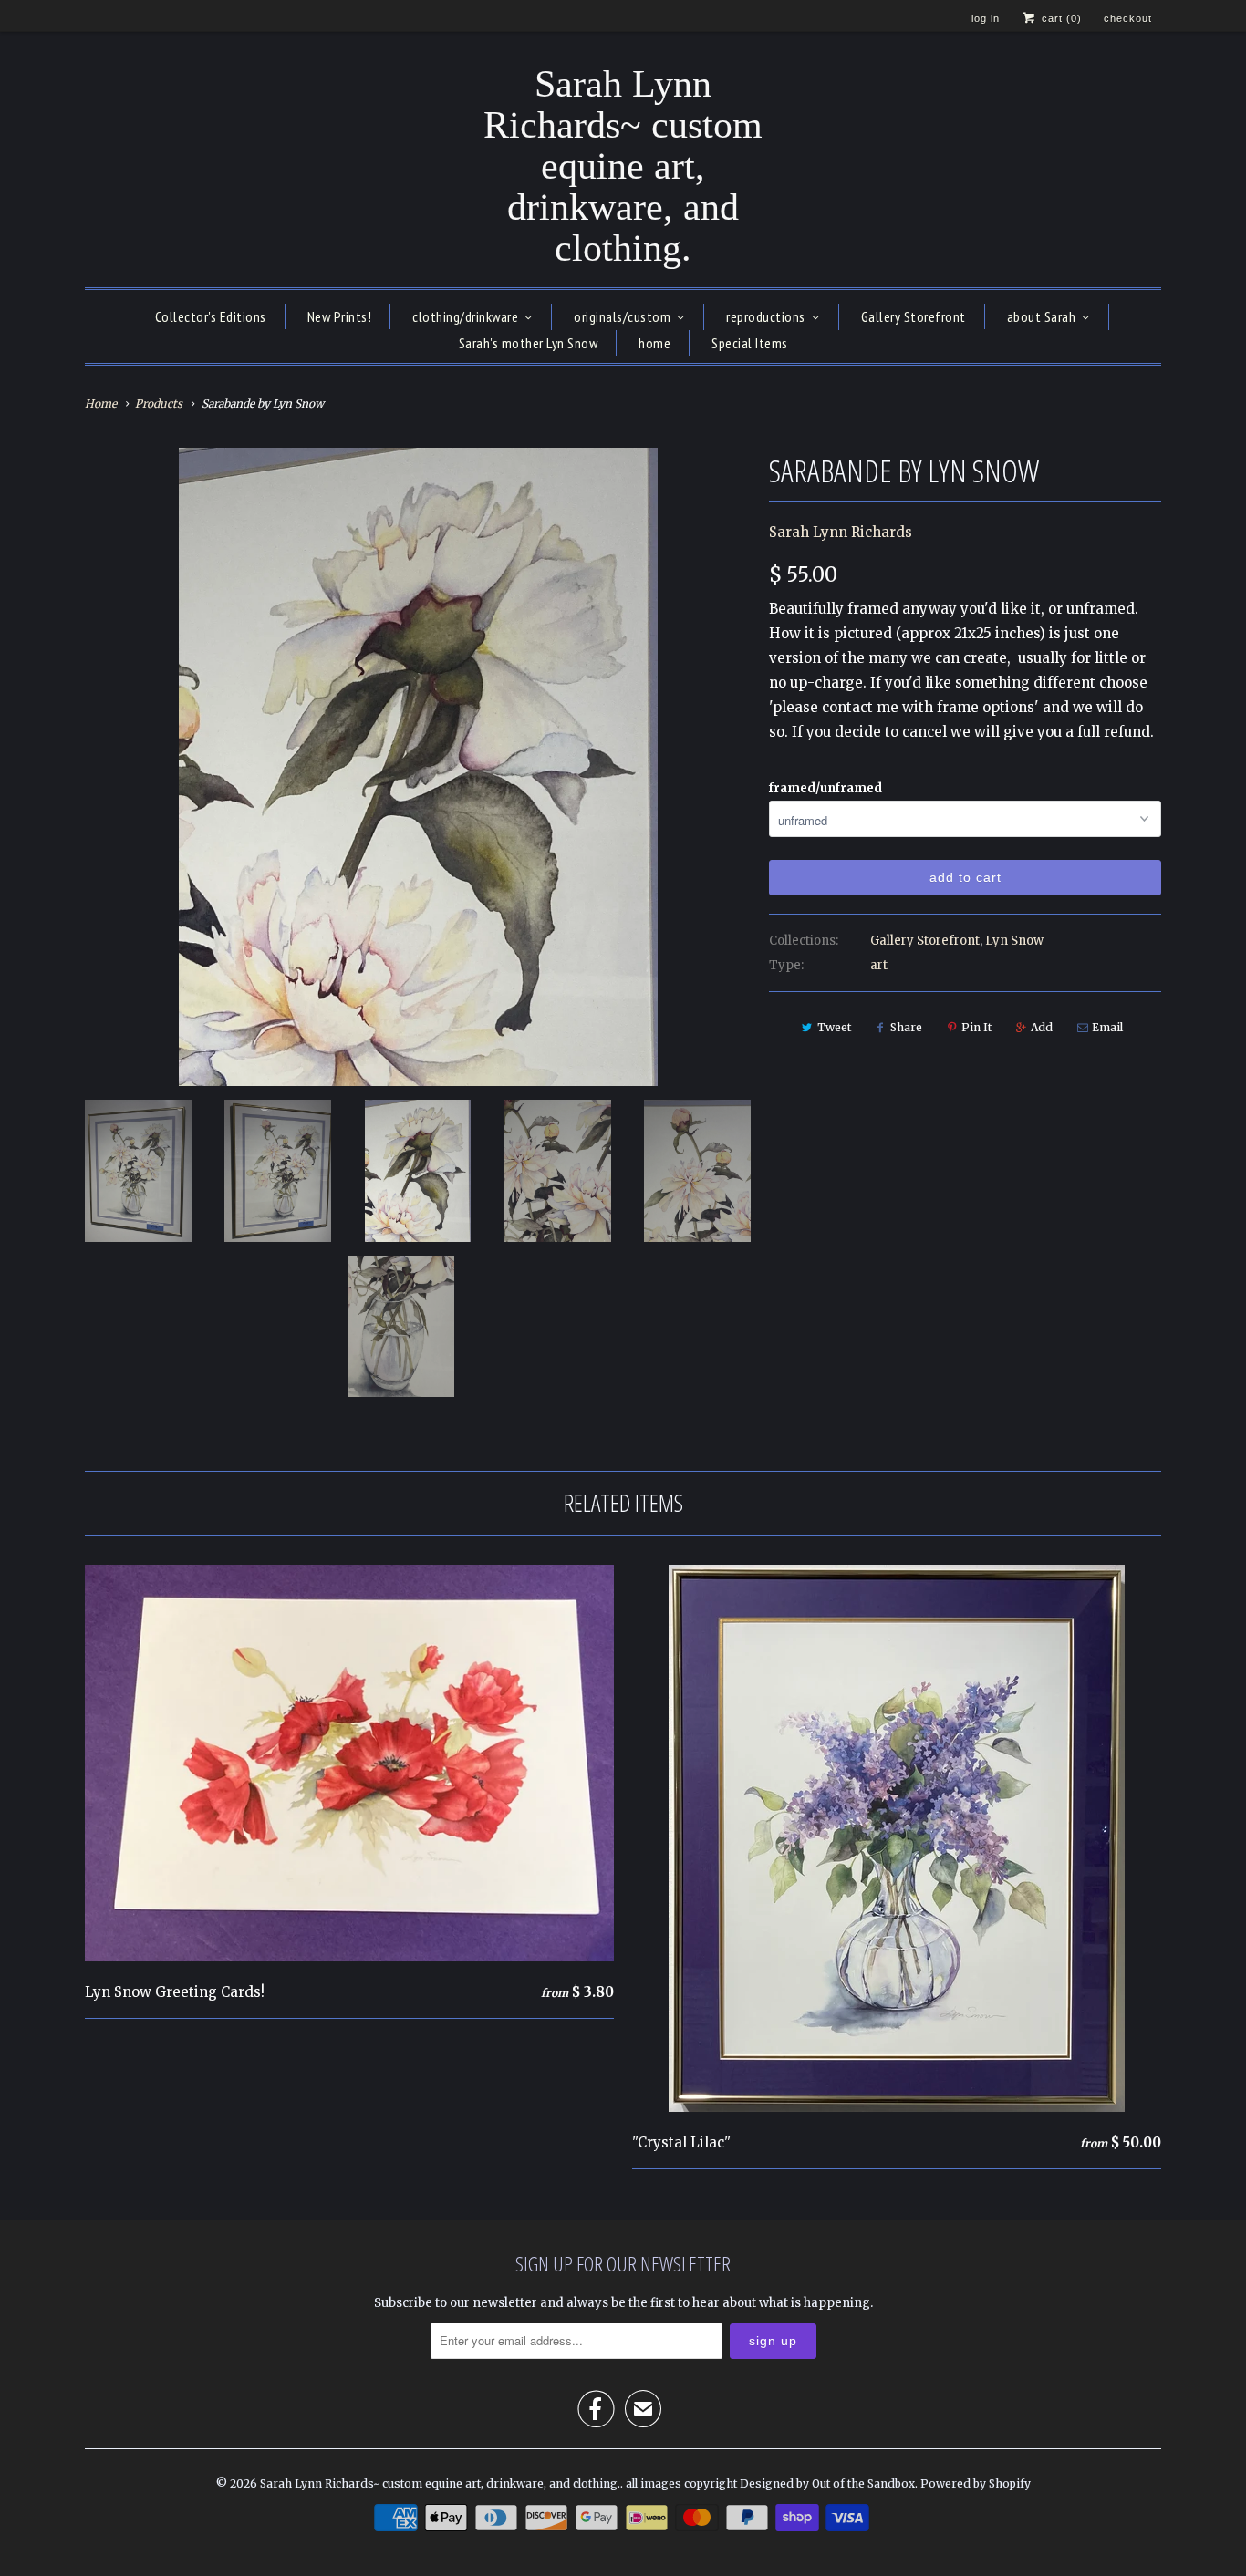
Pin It (976, 1027)
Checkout (1128, 18)
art (879, 965)
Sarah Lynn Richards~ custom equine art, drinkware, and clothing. (623, 166)
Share (906, 1027)
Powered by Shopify (976, 2483)
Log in (986, 18)
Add (1042, 1027)
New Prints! (340, 316)
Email (1107, 1027)
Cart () (1060, 18)
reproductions (766, 316)
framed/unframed (825, 788)
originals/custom (622, 316)
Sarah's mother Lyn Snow (529, 343)
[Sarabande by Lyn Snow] (418, 767)
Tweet (834, 1027)
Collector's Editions (211, 316)
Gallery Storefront (914, 316)
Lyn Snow (1014, 941)
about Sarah (1042, 316)
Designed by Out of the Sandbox (827, 2483)
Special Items (750, 343)
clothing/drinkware (465, 316)
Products (159, 403)
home (654, 343)
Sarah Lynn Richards (841, 532)
